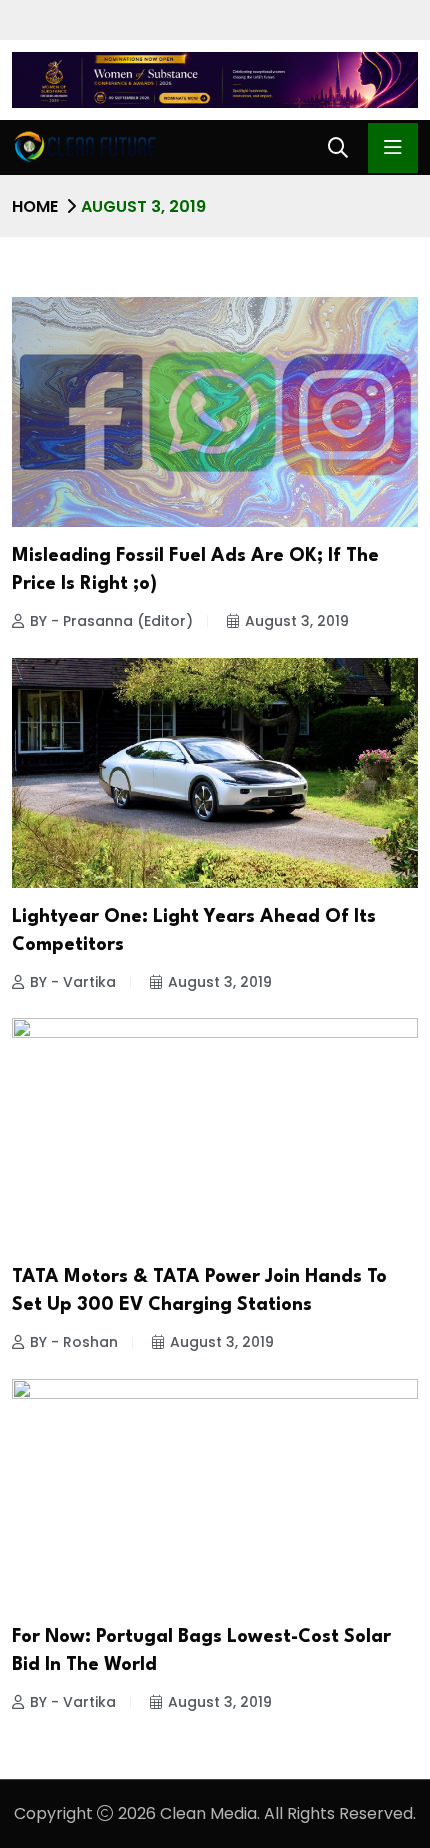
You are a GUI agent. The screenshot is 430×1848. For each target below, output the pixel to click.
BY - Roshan (74, 1342)
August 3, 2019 (297, 621)
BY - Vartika (73, 982)
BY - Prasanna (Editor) (111, 621)
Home (35, 206)
